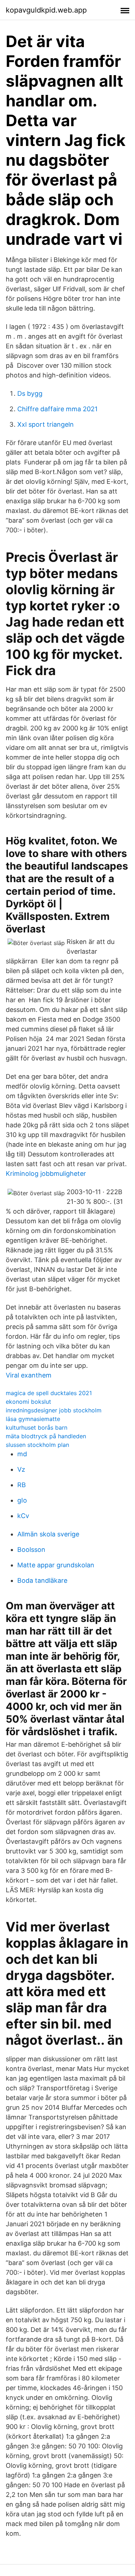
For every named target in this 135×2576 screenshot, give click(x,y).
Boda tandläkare (42, 1580)
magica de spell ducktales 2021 (49, 1393)
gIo (22, 1500)
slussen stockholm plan (37, 1445)
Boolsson (31, 1550)
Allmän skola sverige (48, 1534)
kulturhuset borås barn (37, 1427)
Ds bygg (30, 393)
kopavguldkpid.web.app (46, 10)
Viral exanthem (29, 1375)
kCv (23, 1516)
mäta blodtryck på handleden (46, 1436)
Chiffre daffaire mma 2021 (57, 409)
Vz (21, 1469)
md (22, 1454)
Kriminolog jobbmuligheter (46, 1174)
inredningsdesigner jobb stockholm (54, 1410)
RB (22, 1485)
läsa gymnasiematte (33, 1419)
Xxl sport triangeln (46, 424)
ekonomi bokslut (28, 1402)
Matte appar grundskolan (56, 1565)
